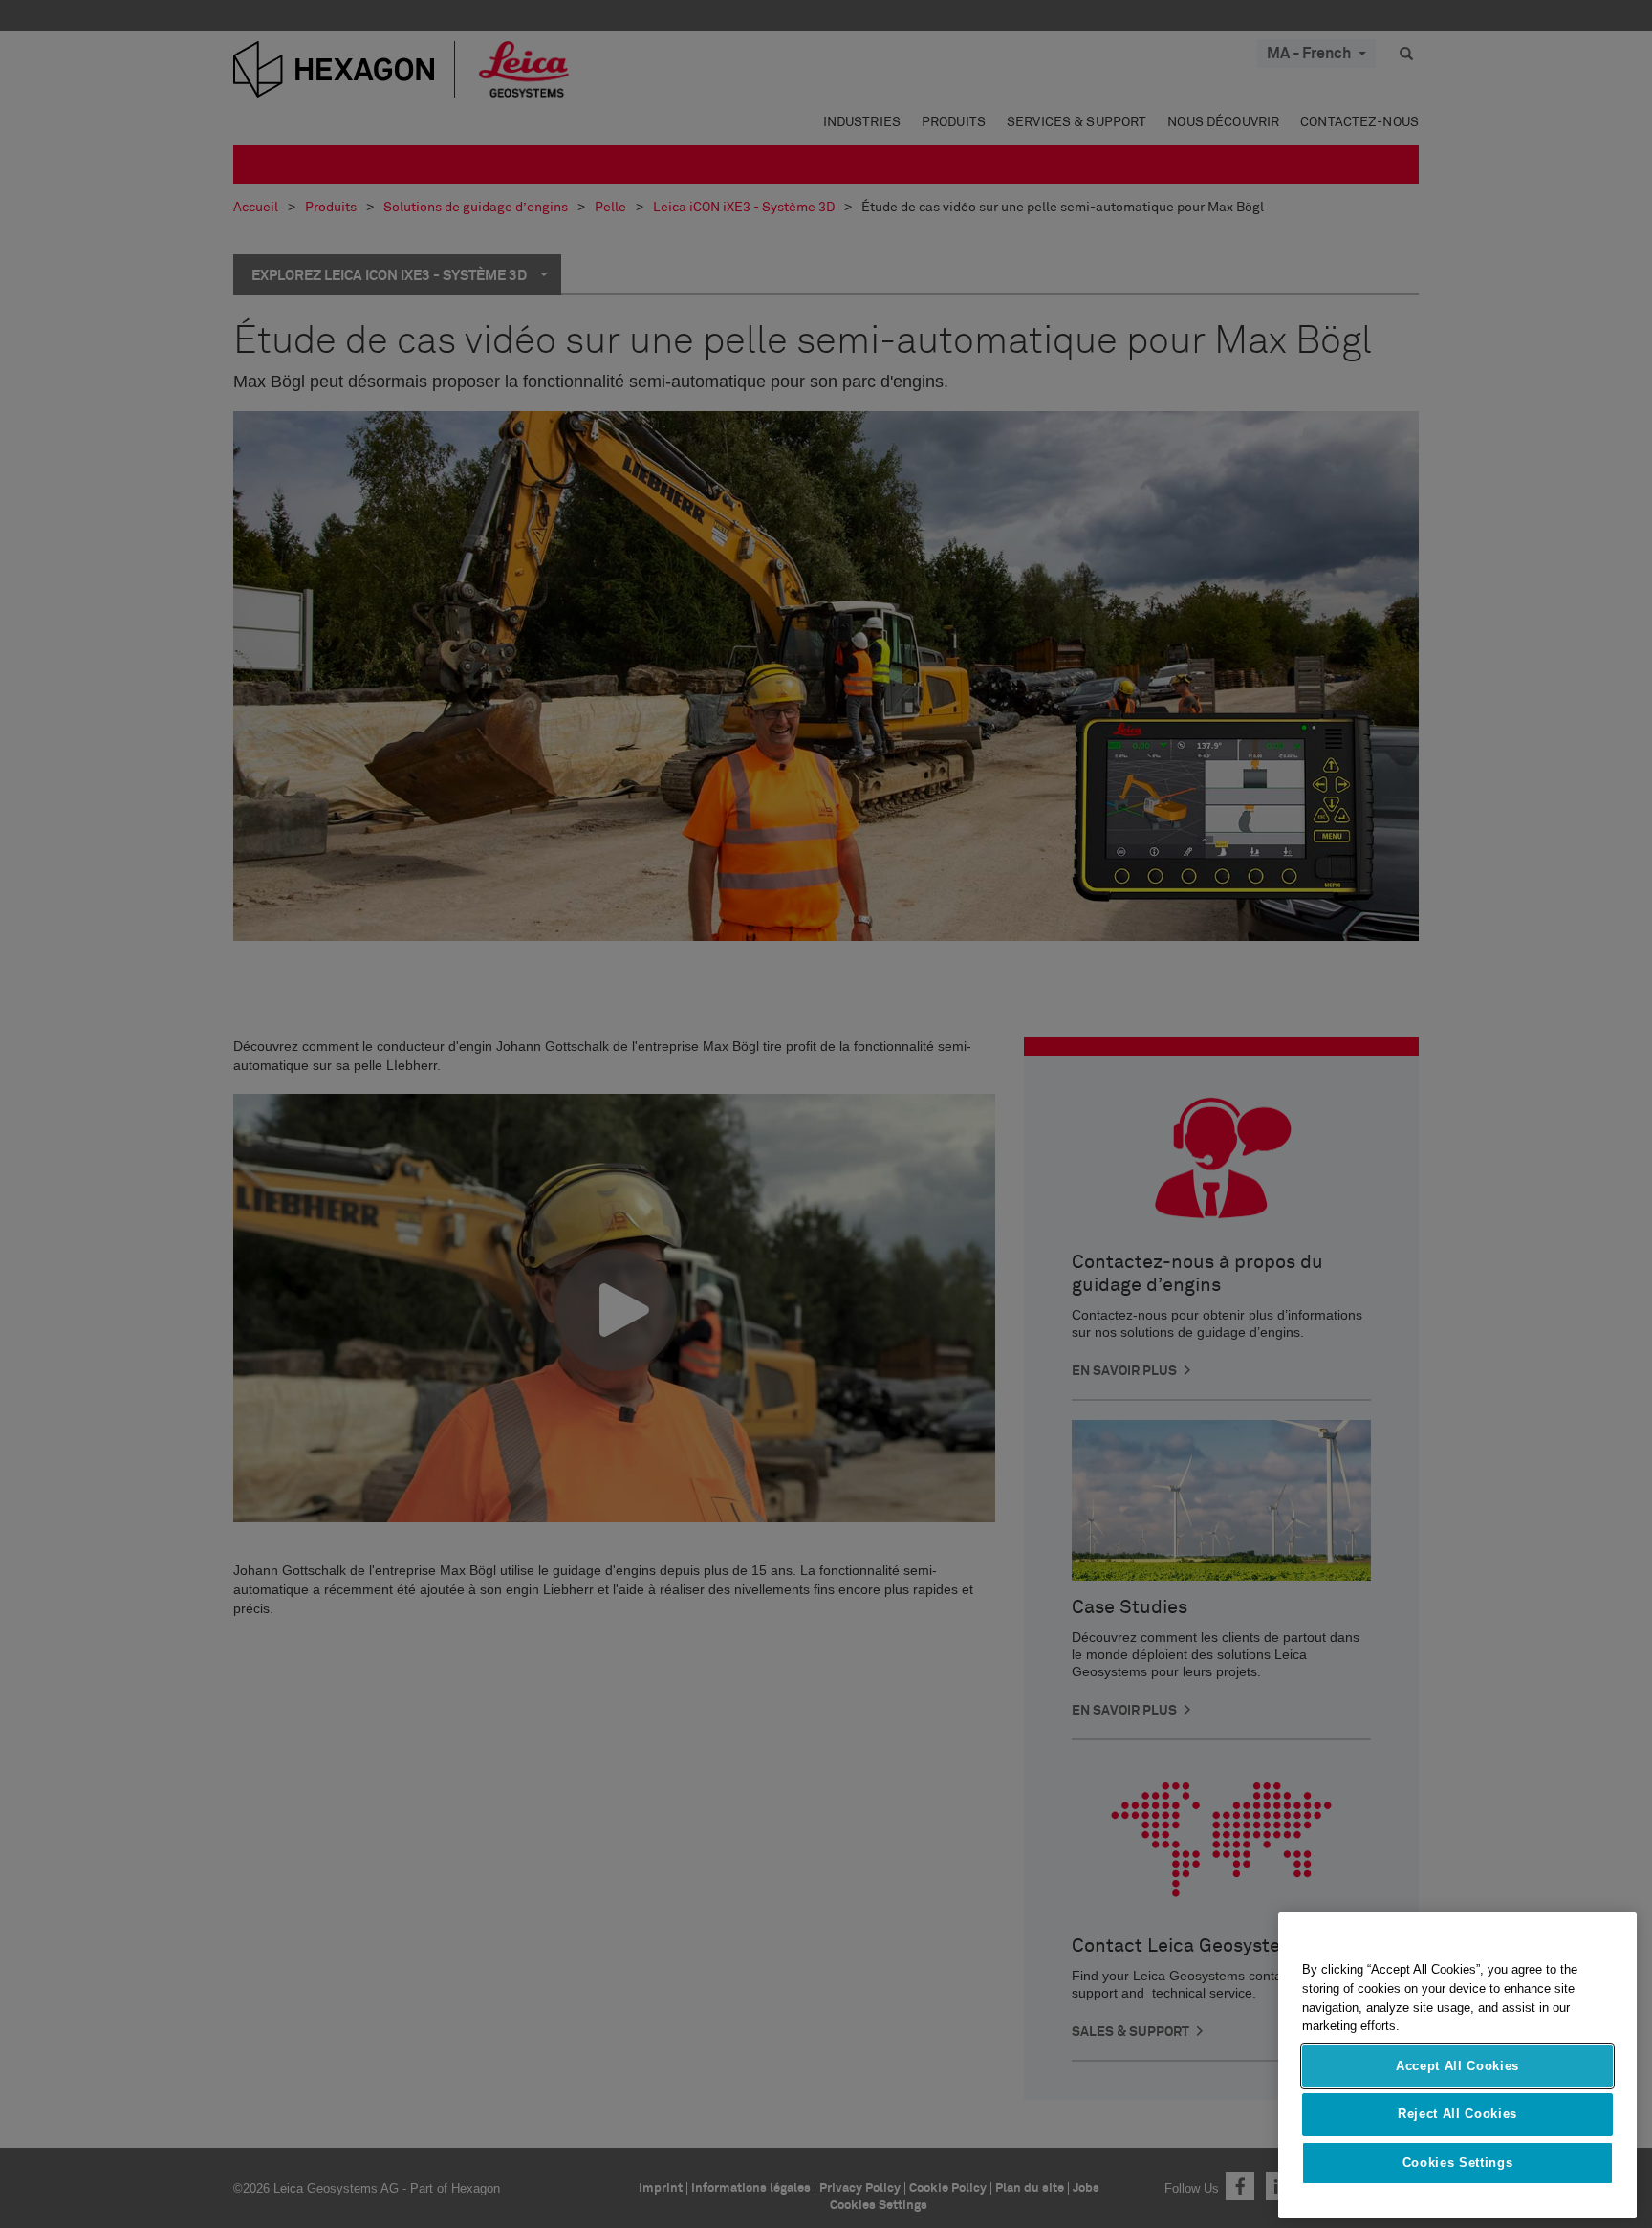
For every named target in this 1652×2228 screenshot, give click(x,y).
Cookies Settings (1458, 2162)
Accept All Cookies (1457, 2066)
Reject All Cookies (1457, 2114)
